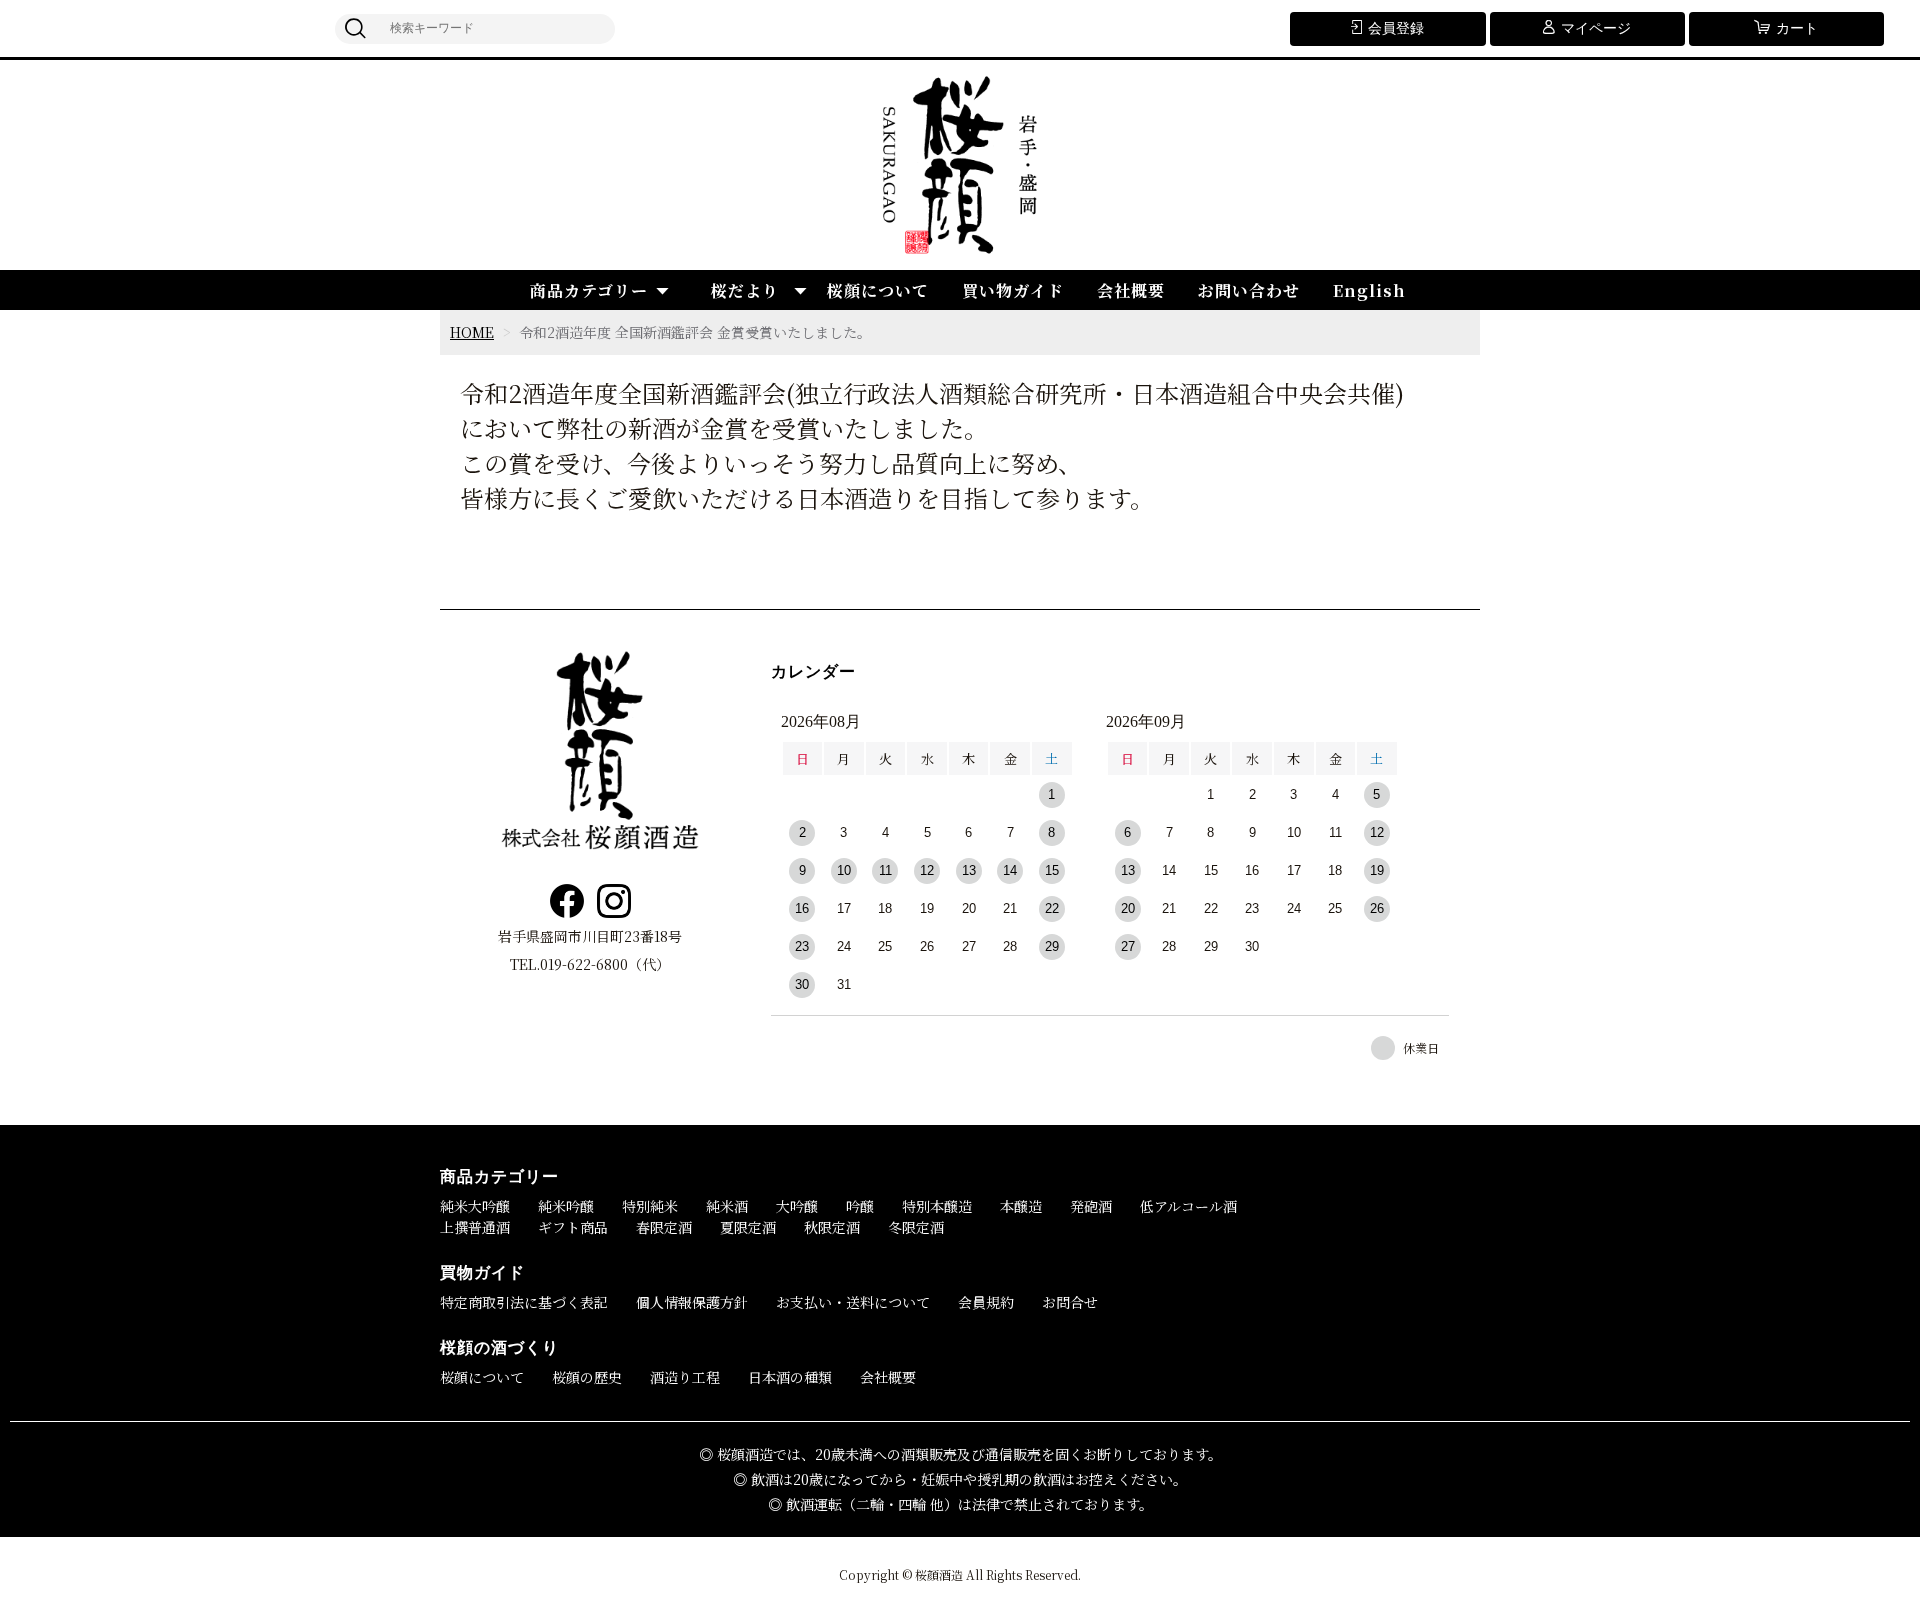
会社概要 (1131, 290)
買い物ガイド (1013, 290)
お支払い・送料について (853, 1302)
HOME (472, 332)
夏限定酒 (748, 1227)
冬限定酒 (916, 1227)
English (1369, 290)
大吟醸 (797, 1206)
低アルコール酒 (1188, 1206)
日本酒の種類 (790, 1377)
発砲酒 (1091, 1206)
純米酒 (727, 1206)
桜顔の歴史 (587, 1377)
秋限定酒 (832, 1227)
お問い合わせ (1249, 290)
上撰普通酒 (475, 1227)
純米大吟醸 (475, 1206)
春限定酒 (664, 1227)
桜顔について (878, 290)
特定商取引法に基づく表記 (524, 1302)
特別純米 (650, 1206)
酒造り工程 (685, 1377)
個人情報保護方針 (692, 1302)
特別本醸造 (937, 1206)
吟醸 (860, 1206)
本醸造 (1021, 1206)
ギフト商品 (573, 1227)
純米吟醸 (566, 1206)
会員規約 (986, 1302)
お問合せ (1070, 1302)
